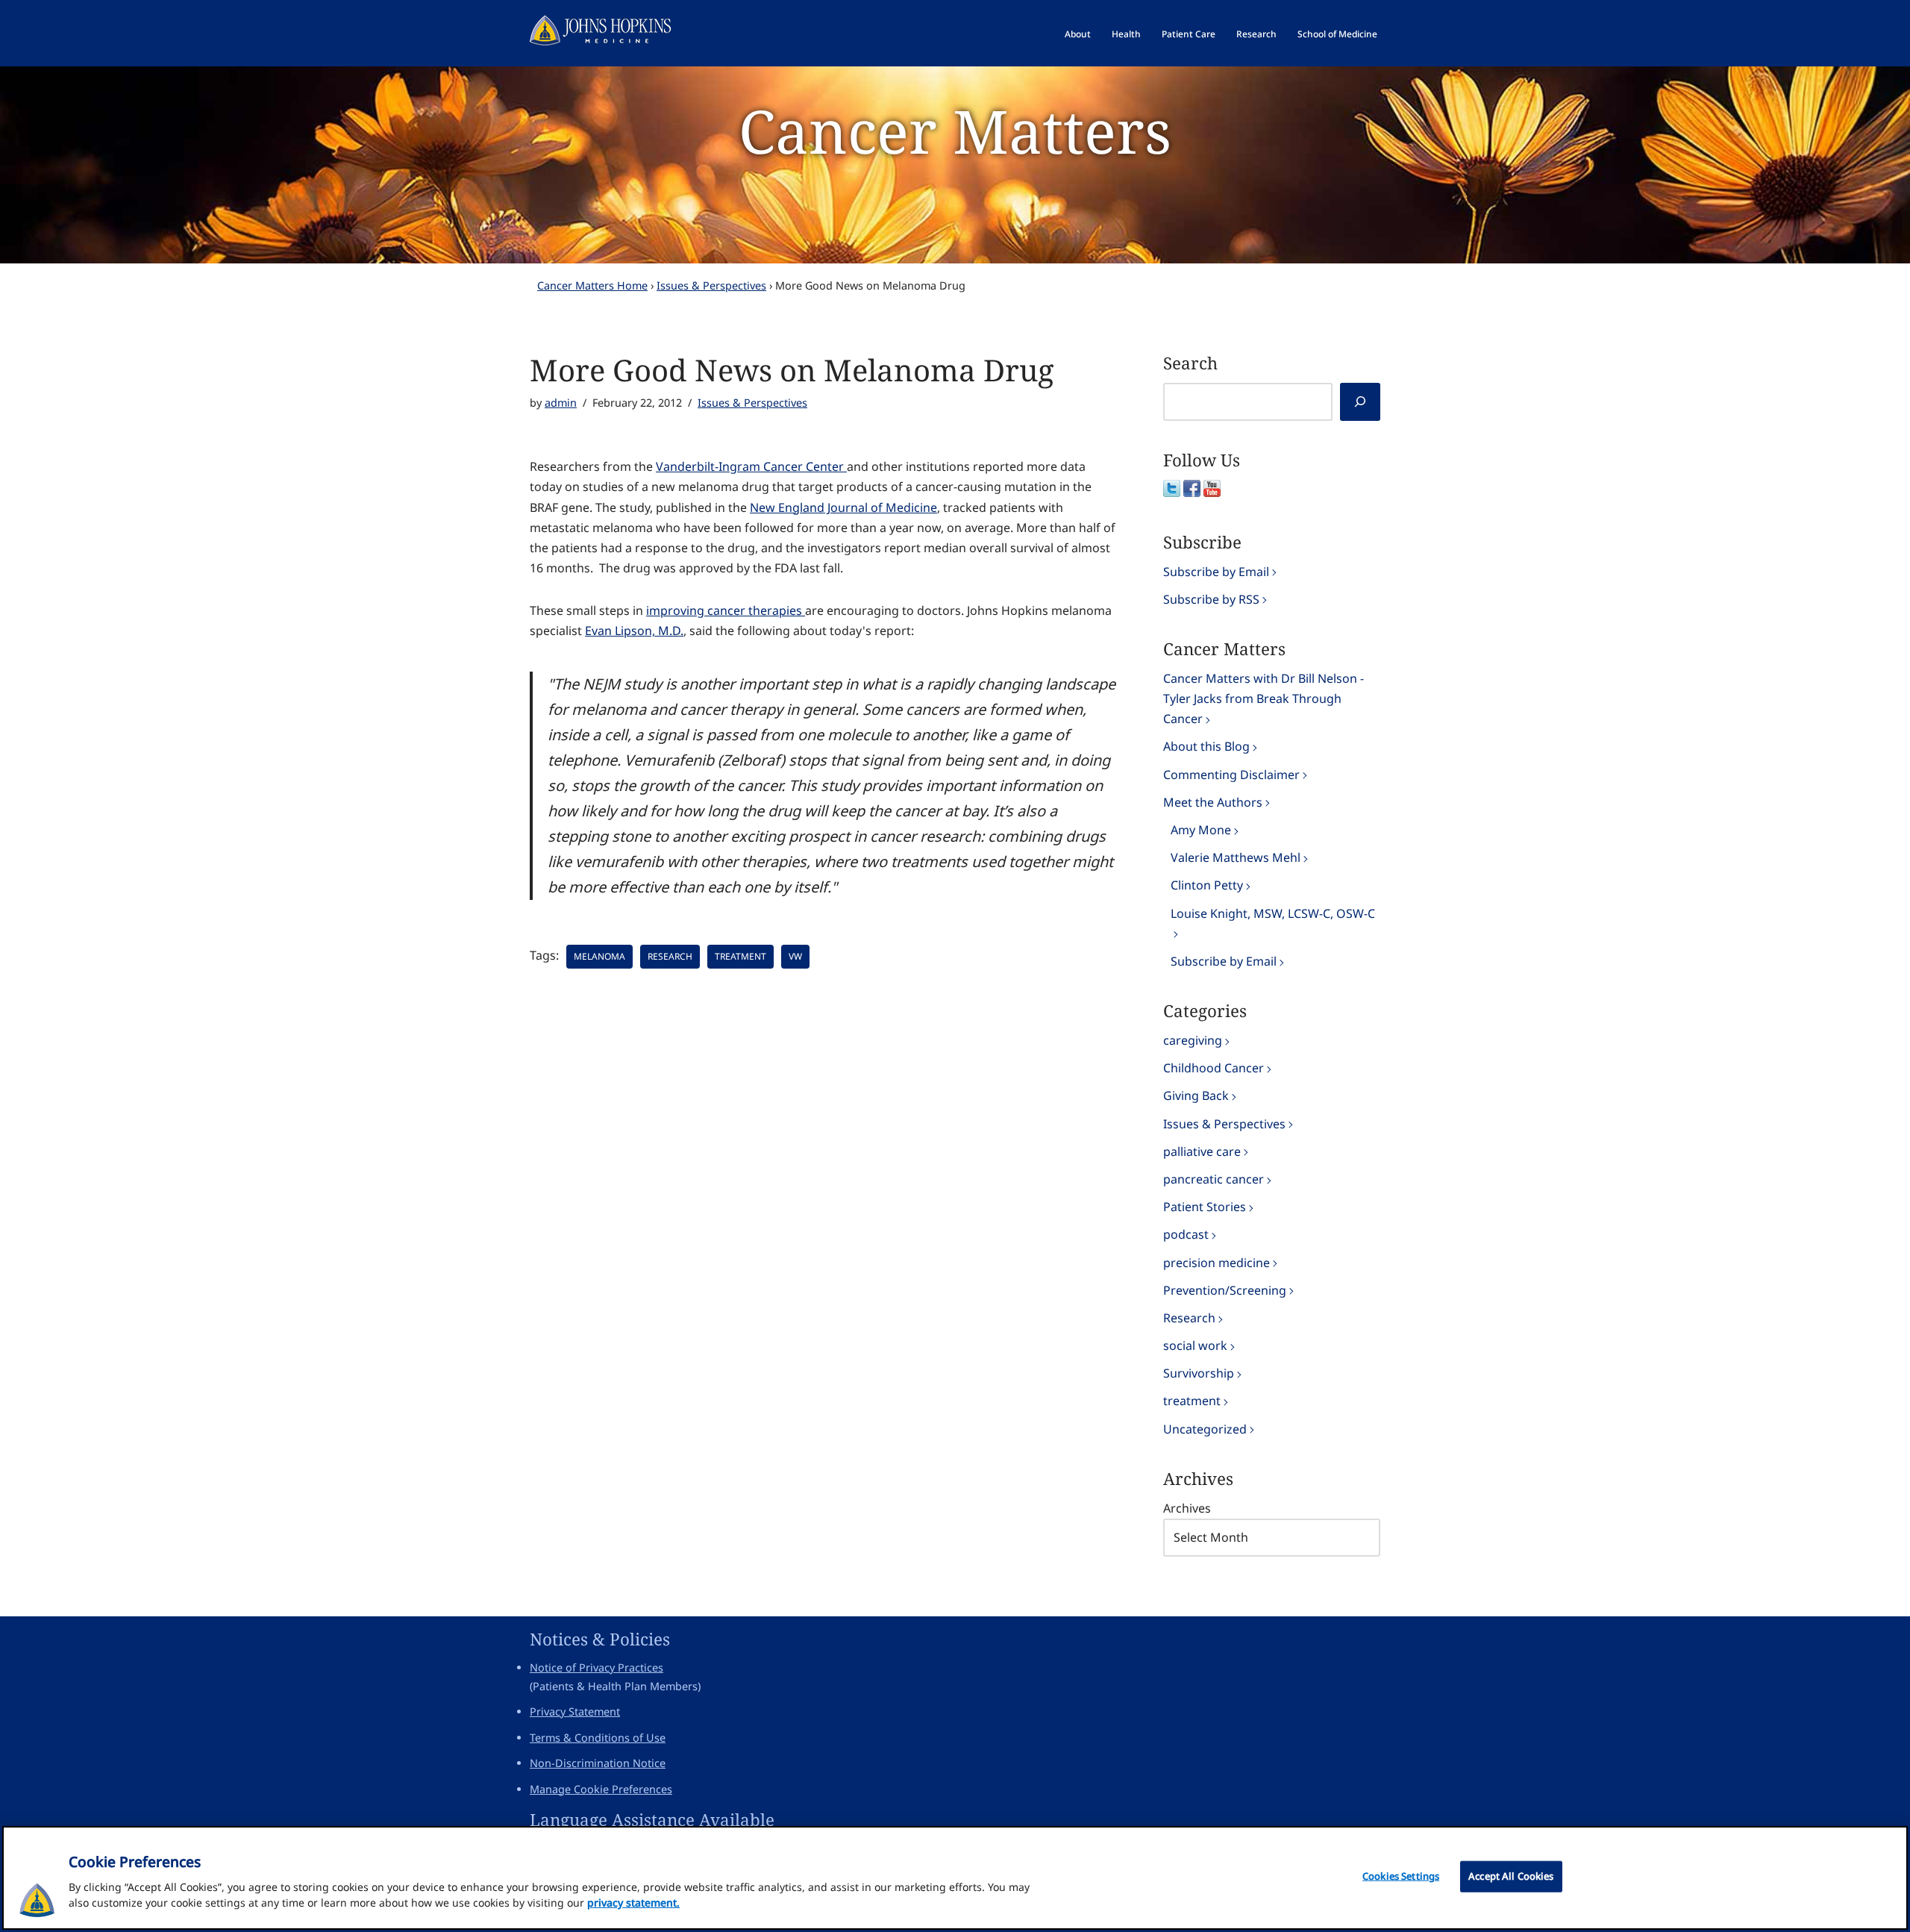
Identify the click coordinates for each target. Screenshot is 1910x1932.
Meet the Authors (1213, 802)
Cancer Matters (955, 130)
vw (795, 956)
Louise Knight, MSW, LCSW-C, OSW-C (1273, 913)
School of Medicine (1337, 34)
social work (1195, 1345)
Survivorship (1199, 1373)
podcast (1186, 1234)
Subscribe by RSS (1211, 599)
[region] (955, 1878)
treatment (740, 956)
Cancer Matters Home (592, 285)
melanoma (599, 956)
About (1078, 34)
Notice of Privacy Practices (597, 1667)
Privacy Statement (575, 1711)
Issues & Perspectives (711, 285)
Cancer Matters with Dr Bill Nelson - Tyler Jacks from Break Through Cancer (1264, 698)
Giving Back (1196, 1095)
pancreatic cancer (1214, 1179)
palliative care (1202, 1151)
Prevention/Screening (1225, 1290)
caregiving (1193, 1040)
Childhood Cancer (1214, 1068)
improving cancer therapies (726, 610)
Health (1126, 34)
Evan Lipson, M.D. (634, 631)
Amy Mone (1201, 830)
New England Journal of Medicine (843, 507)
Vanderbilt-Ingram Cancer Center (751, 466)
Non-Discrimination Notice (598, 1763)
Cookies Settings (1401, 1876)
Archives (1187, 1508)
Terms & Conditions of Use (598, 1738)
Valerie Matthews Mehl (1236, 857)
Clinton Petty (1207, 885)
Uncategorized (1205, 1429)
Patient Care (1189, 34)
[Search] (1360, 402)
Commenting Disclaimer (1231, 775)
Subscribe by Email (1216, 572)
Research (1256, 34)
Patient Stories (1205, 1207)
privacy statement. (633, 1903)
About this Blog (1206, 746)
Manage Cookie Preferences (601, 1789)
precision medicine (1217, 1263)
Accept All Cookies (1511, 1876)
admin (561, 403)
